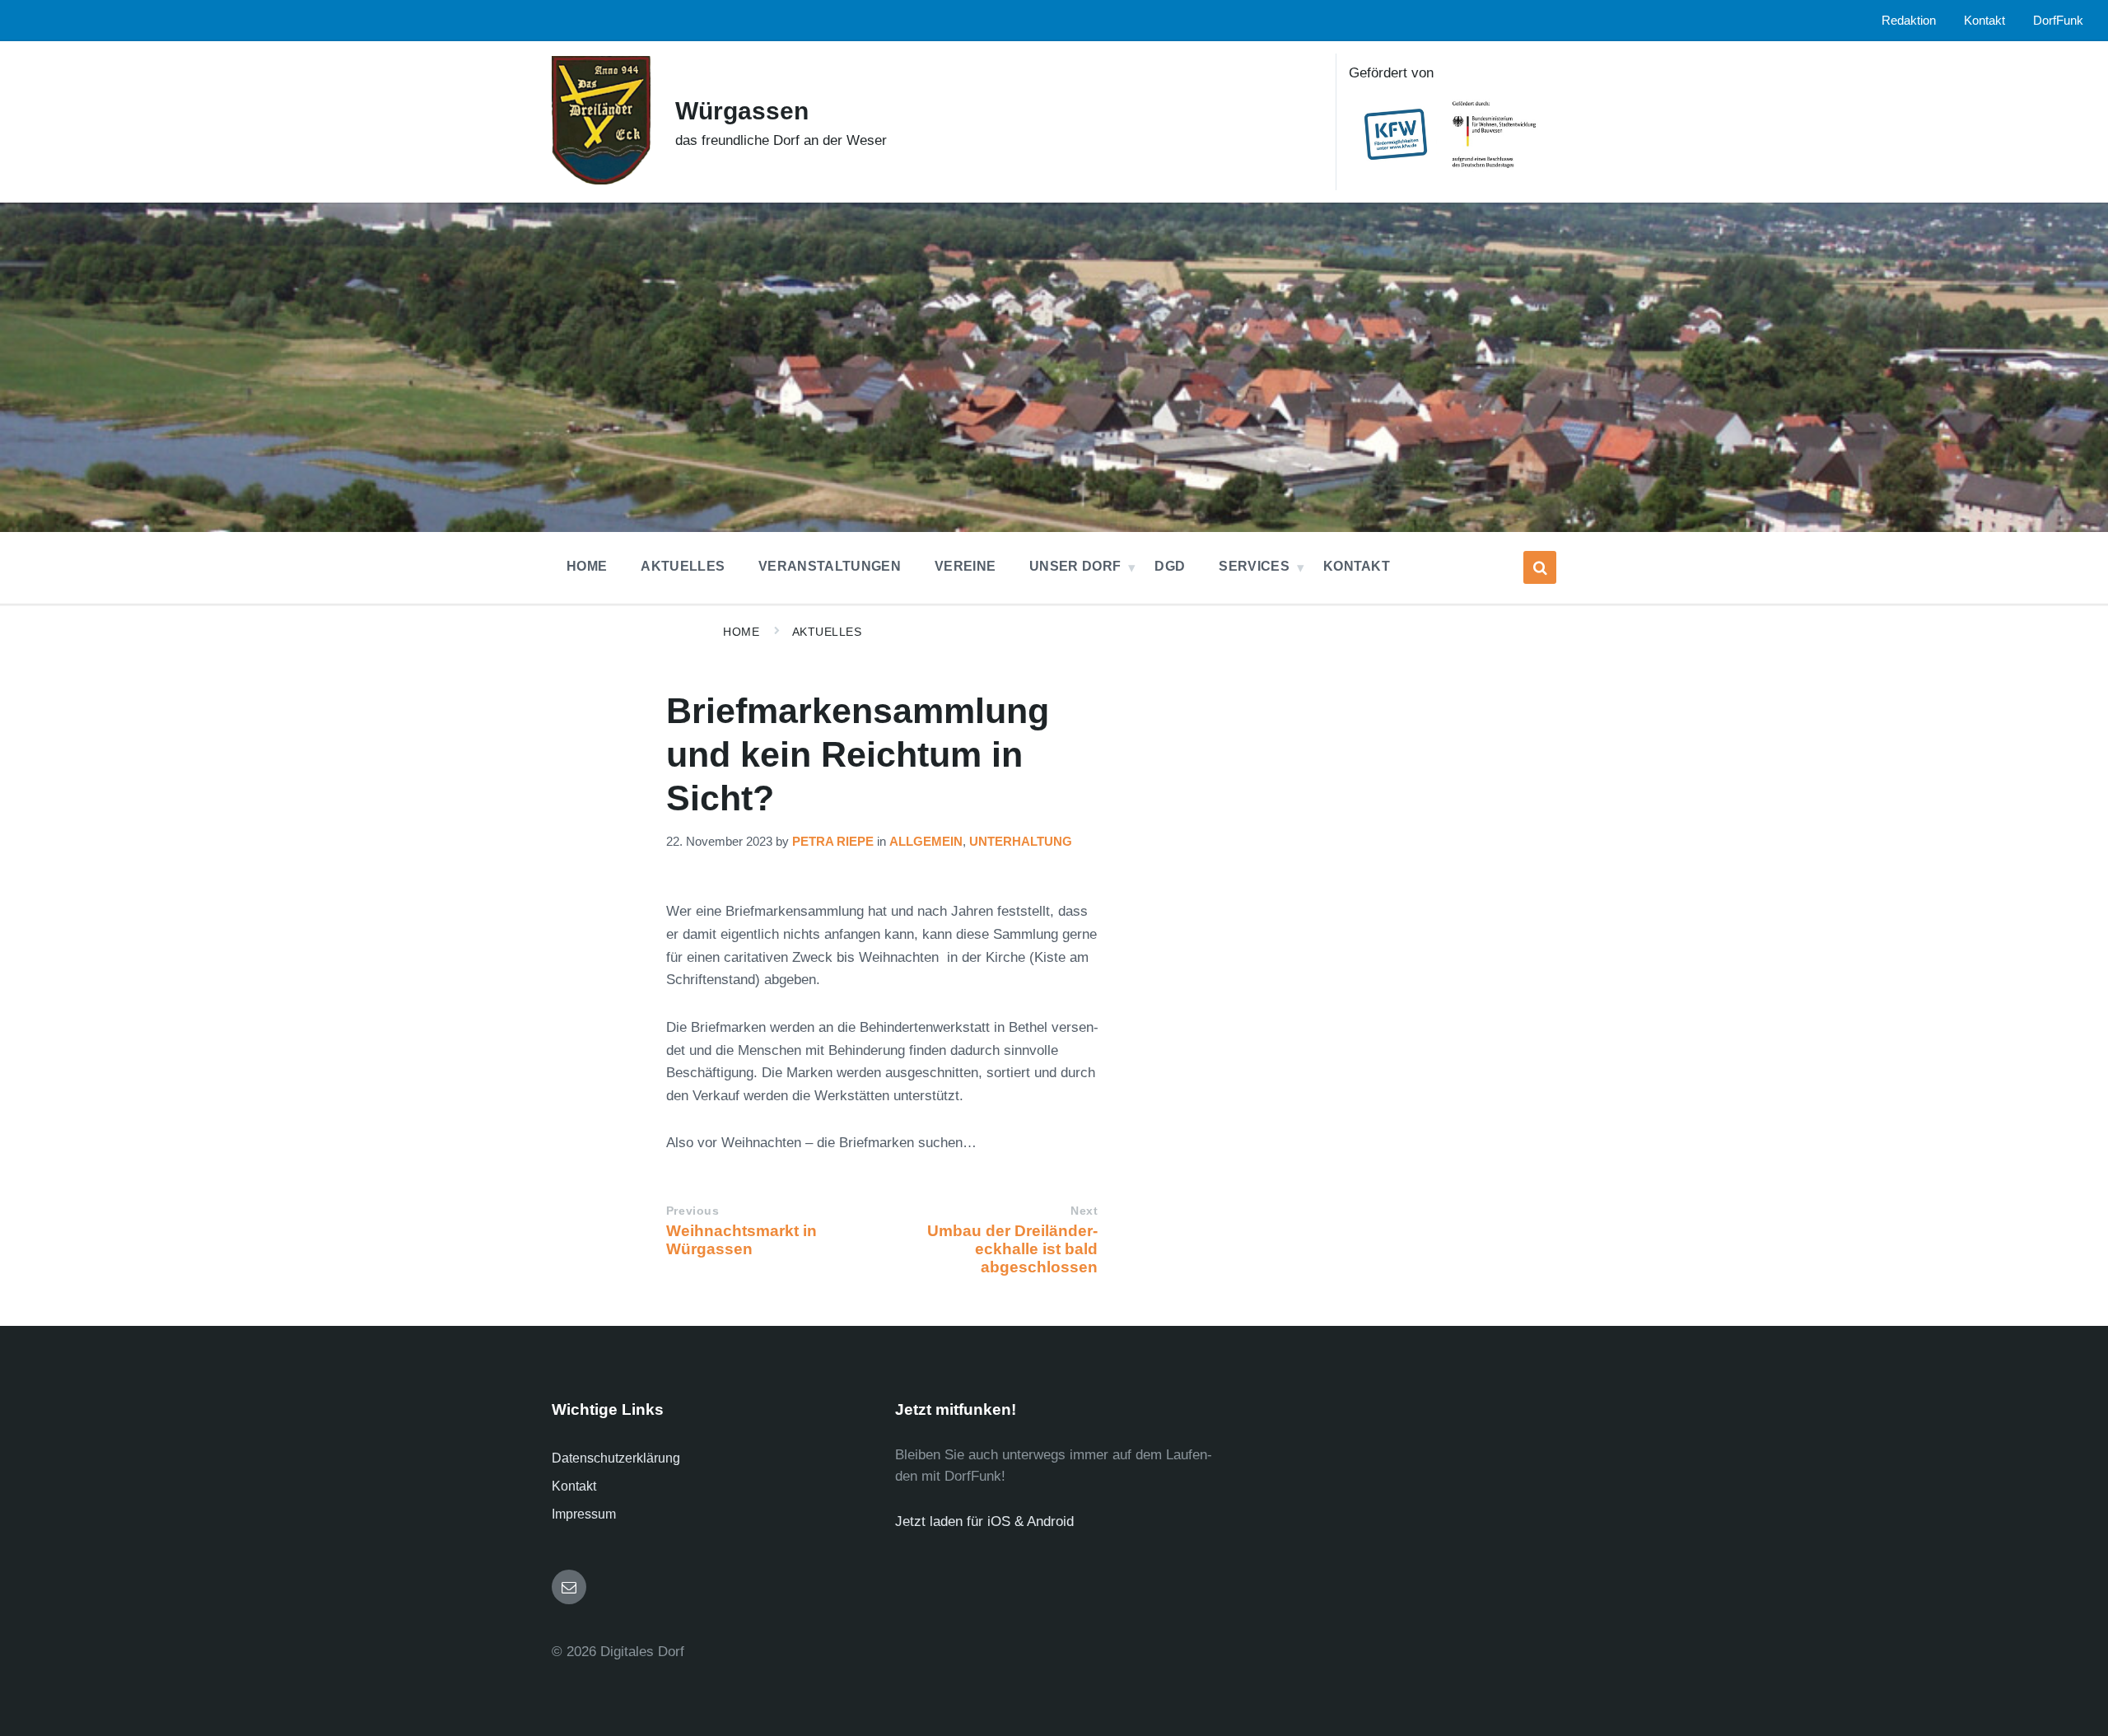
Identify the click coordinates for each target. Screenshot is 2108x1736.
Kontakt (574, 1486)
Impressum (584, 1514)
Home (741, 632)
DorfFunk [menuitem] (2058, 21)
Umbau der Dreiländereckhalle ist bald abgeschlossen (1012, 1249)
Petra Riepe (833, 842)
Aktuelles (827, 632)
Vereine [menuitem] (965, 566)
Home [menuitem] (587, 566)
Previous (693, 1211)
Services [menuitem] (1254, 566)
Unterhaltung (1021, 842)
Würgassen (742, 111)
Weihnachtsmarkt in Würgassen (742, 1240)
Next (1084, 1211)
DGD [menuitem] (1170, 566)
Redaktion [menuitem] (1909, 21)
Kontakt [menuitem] (1984, 21)
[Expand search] (1540, 567)
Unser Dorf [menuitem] (1075, 566)
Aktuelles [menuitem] (683, 566)
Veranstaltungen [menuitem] (830, 566)
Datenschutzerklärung (616, 1458)
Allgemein (926, 842)
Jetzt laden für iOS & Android (984, 1521)
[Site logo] (601, 180)
